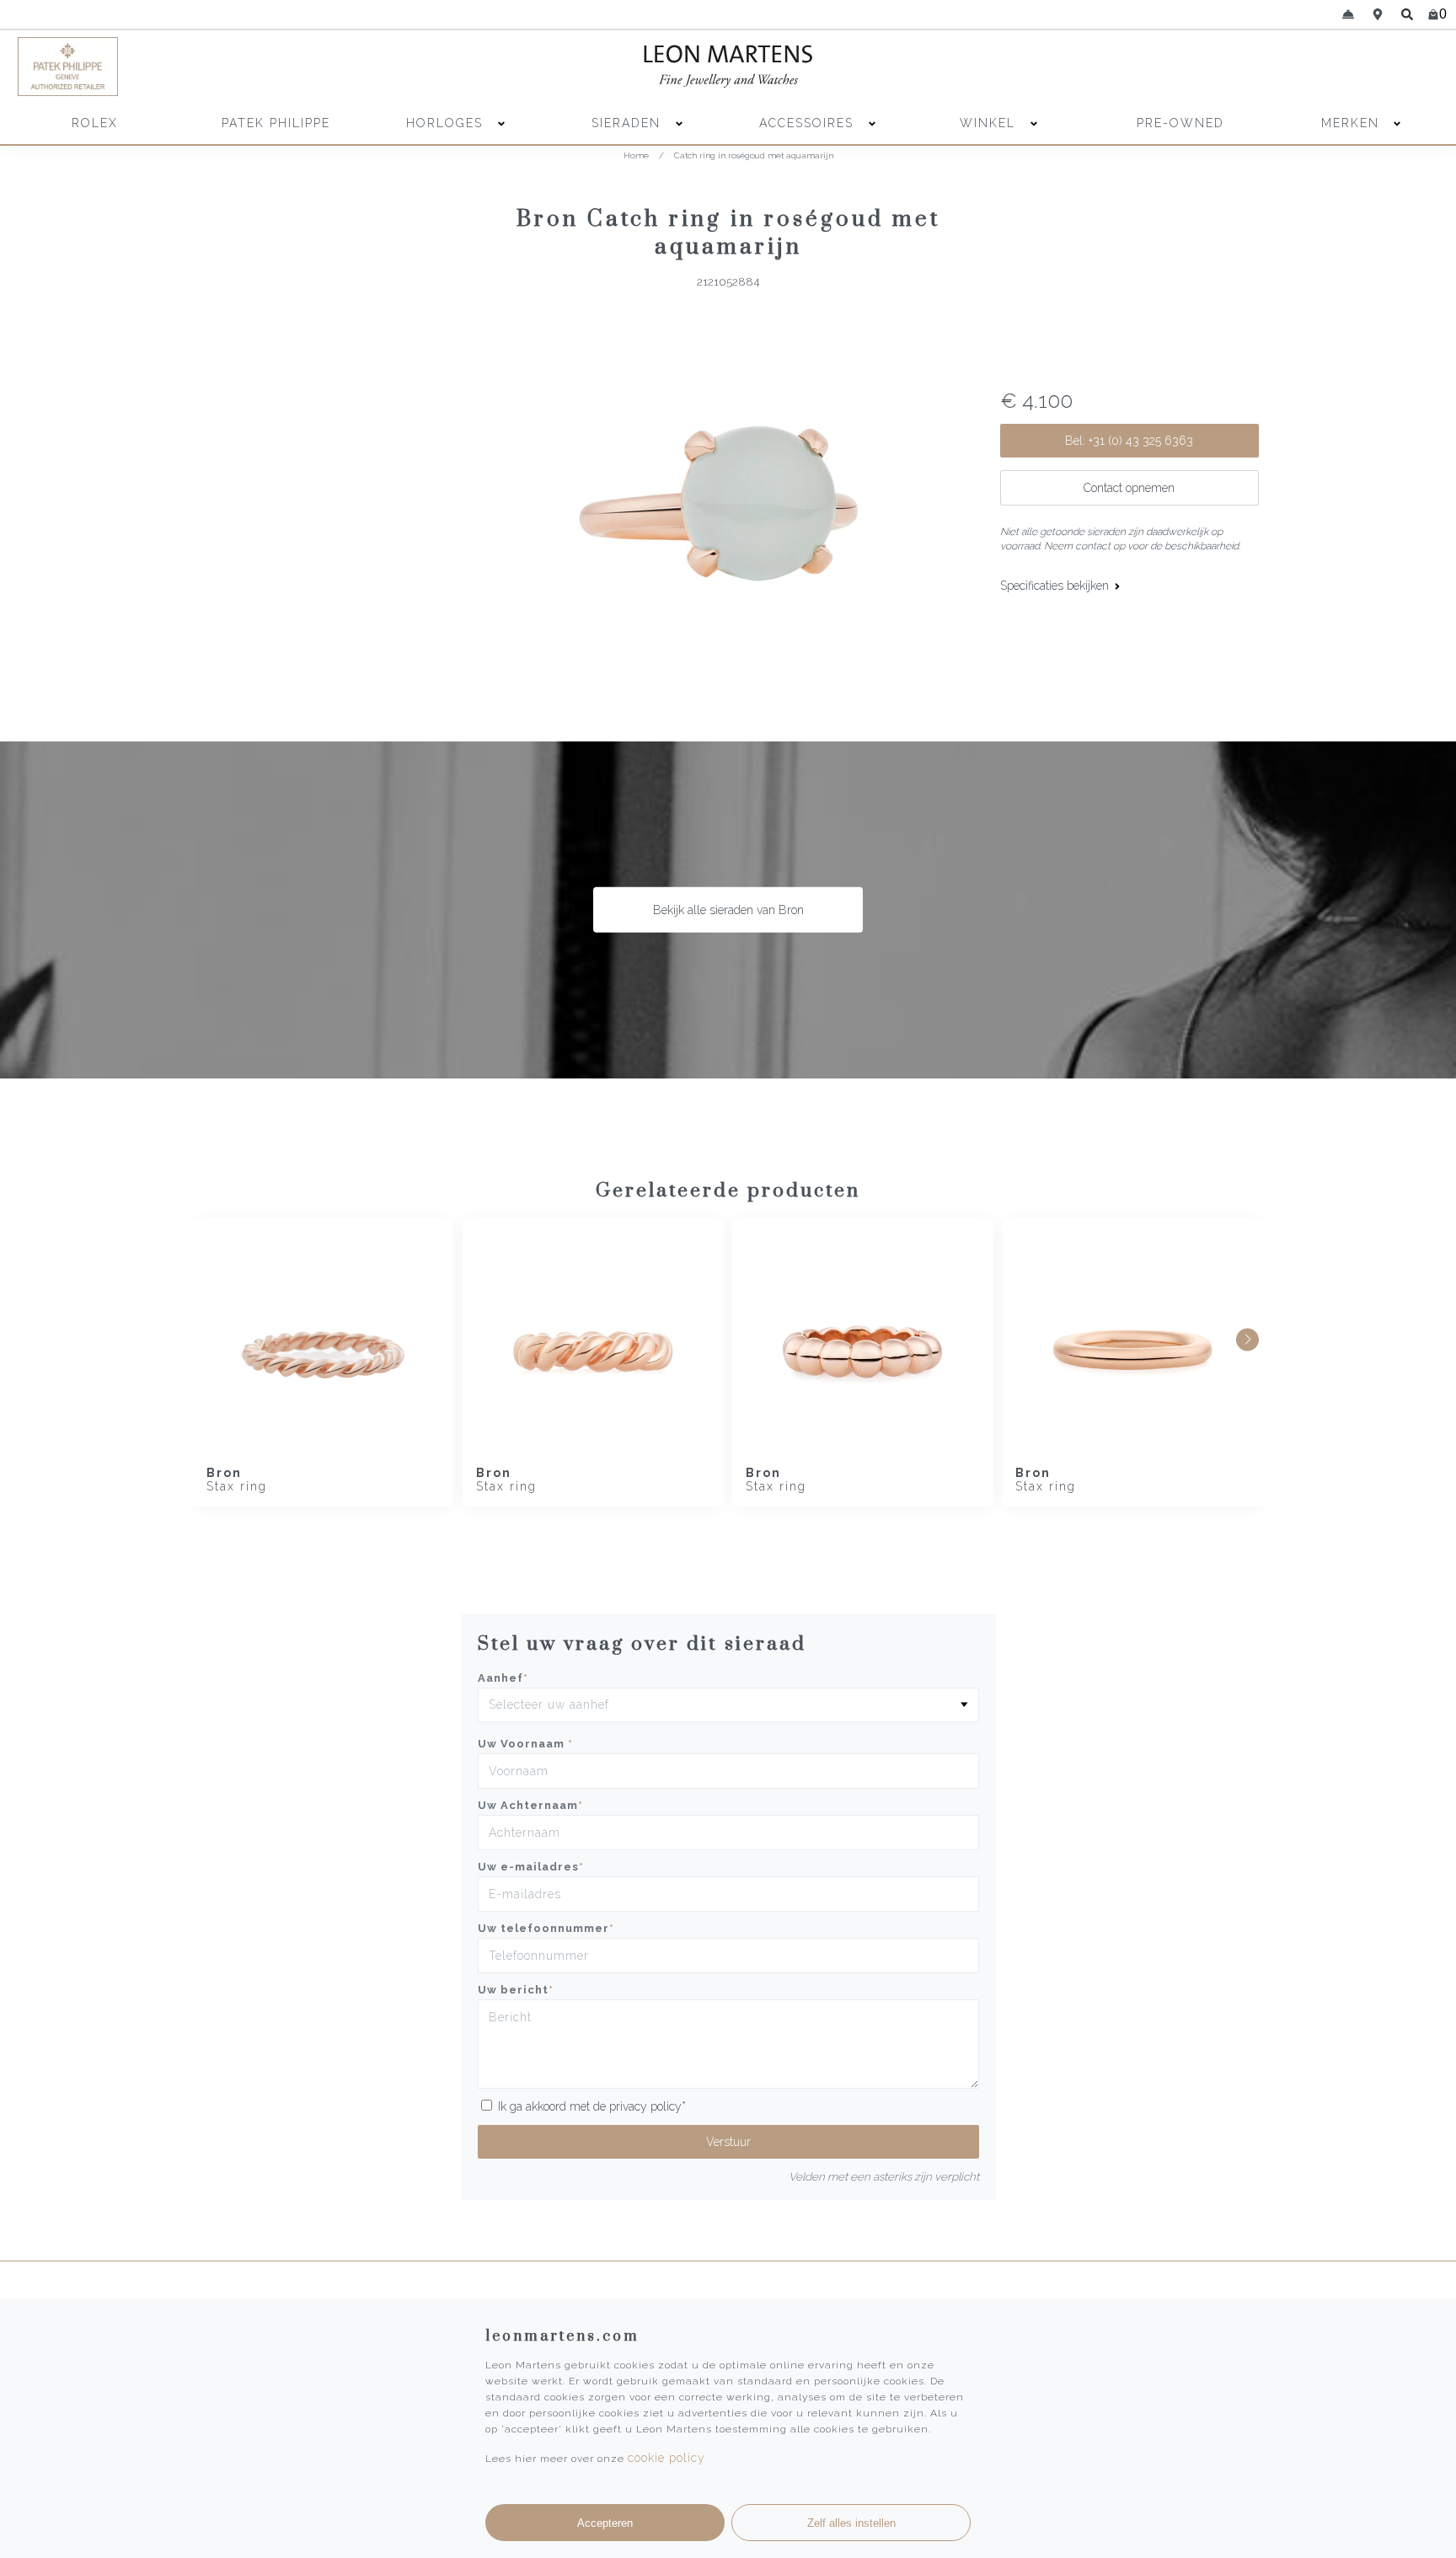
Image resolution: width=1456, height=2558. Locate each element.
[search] (1408, 14)
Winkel (990, 123)
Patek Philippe (276, 123)
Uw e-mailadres (531, 1867)
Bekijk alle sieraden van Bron (728, 910)
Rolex (95, 123)
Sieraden (629, 123)
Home (636, 155)
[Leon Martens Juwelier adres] (1378, 14)
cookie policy (666, 2458)
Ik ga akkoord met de (592, 2106)
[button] (1247, 1339)
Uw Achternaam (530, 1805)
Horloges (447, 123)
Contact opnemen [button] (1129, 488)
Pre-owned (1180, 123)
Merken (1350, 123)
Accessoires (809, 123)
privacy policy (645, 2106)
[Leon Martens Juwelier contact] (1348, 14)
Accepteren (605, 2523)
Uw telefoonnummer (546, 1928)
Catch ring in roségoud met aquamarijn (754, 155)
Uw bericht (516, 1990)
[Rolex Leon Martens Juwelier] (1264, 67)
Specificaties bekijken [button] (1056, 586)
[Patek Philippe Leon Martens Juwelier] (192, 67)
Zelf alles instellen (851, 2523)
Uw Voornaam (525, 1744)
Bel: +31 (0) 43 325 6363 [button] (1129, 441)
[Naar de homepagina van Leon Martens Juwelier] (728, 67)
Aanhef (503, 1678)
